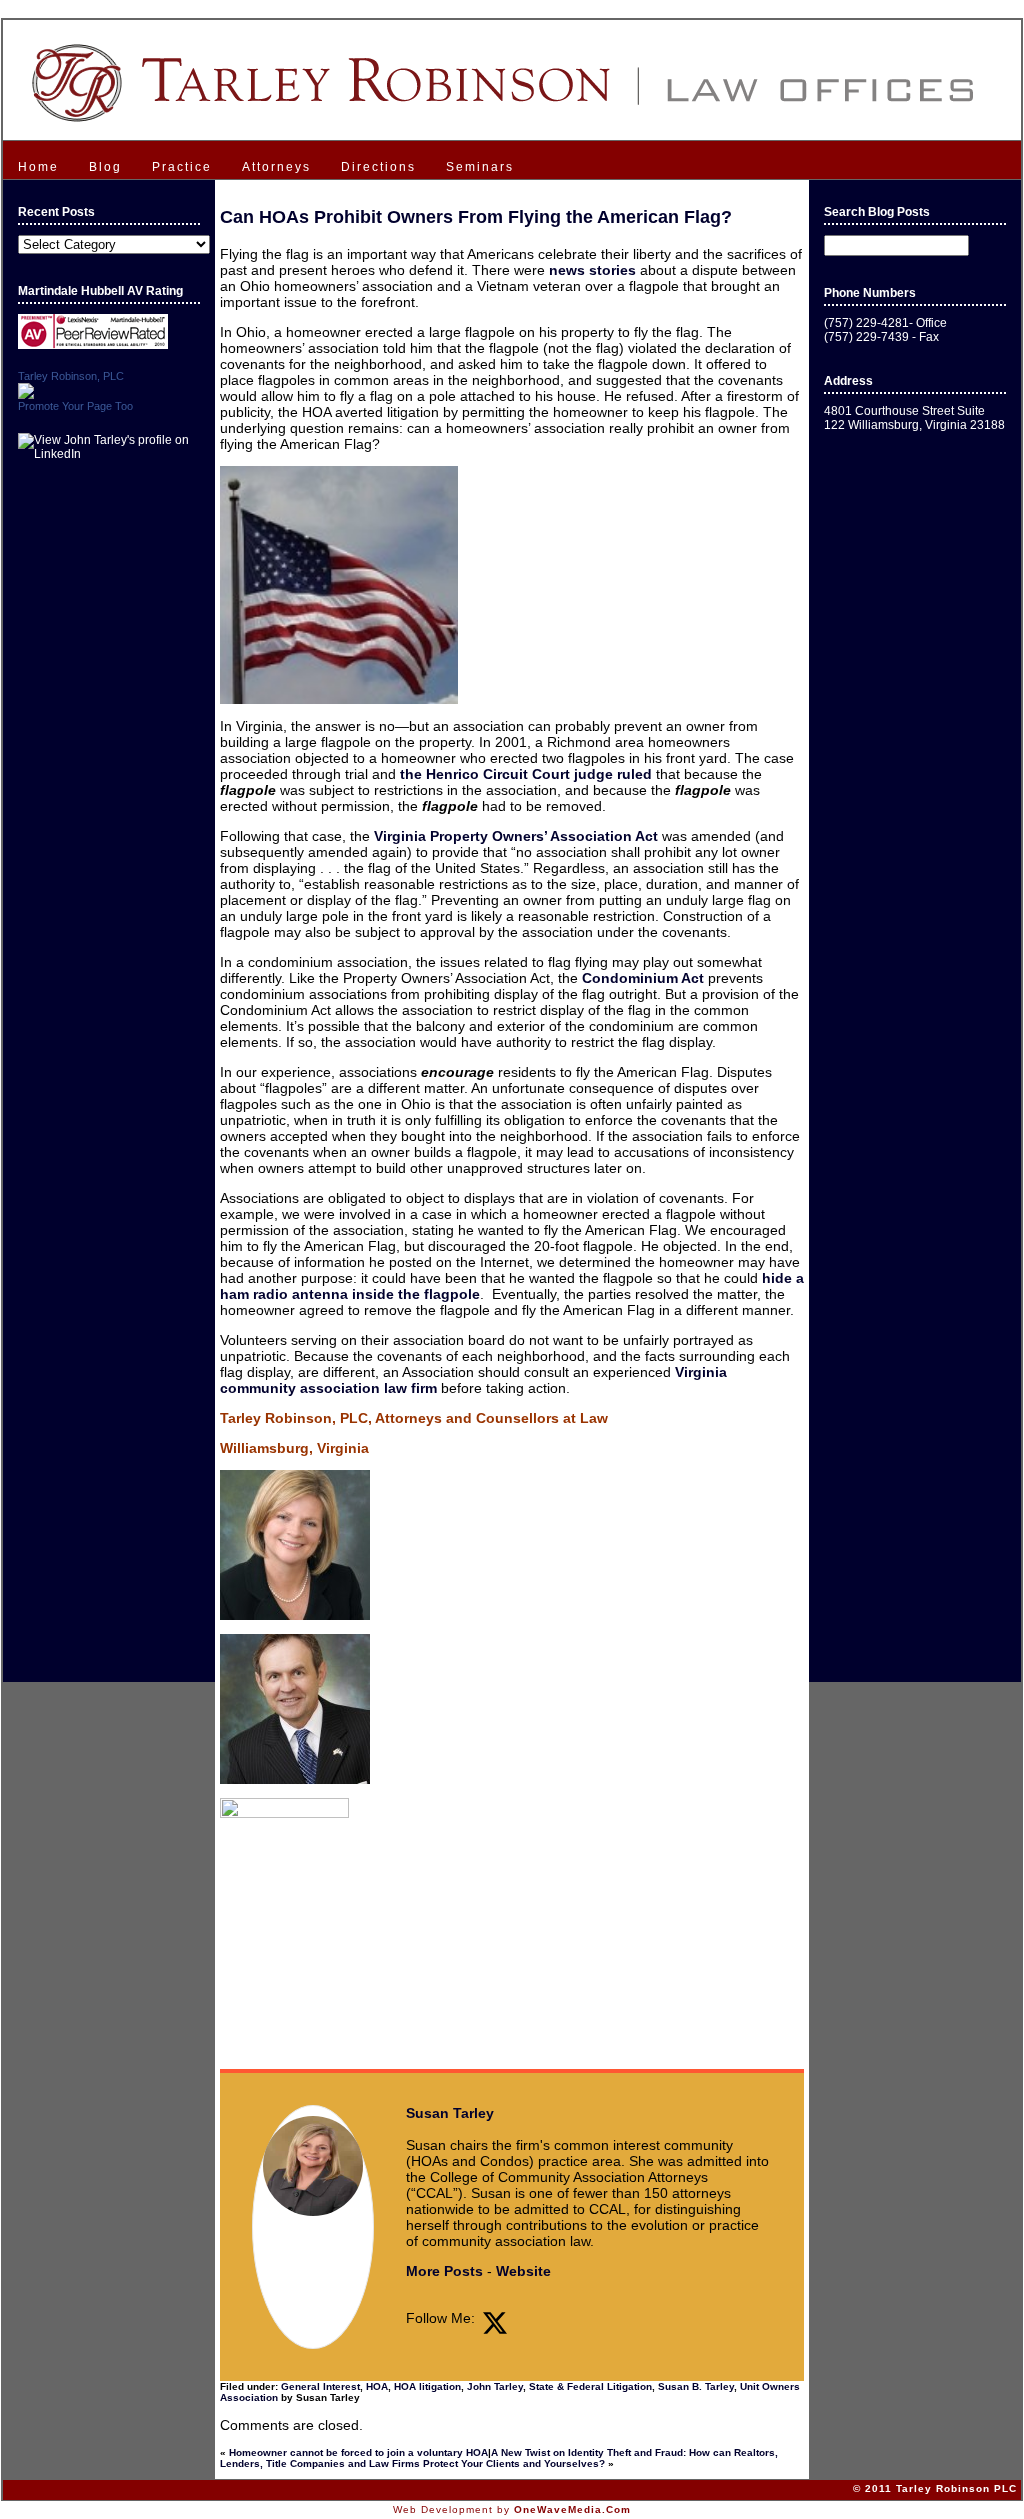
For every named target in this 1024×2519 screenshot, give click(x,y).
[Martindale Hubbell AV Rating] (93, 345)
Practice (182, 167)
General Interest (320, 2386)
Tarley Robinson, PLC (71, 376)
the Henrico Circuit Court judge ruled (526, 774)
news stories (592, 270)
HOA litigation (427, 2386)
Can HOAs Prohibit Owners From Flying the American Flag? (476, 217)
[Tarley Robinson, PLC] (26, 395)
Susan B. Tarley (696, 2386)
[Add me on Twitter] (495, 2323)
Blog (105, 167)
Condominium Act (643, 978)
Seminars (480, 167)
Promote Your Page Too (75, 406)
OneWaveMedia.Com (572, 2509)
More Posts (444, 2271)
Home (38, 167)
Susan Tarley (450, 2113)
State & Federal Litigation (590, 2386)
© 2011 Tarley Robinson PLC (935, 2488)
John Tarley (495, 2386)
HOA (377, 2386)
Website (523, 2271)
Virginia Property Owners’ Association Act (516, 836)
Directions (378, 167)
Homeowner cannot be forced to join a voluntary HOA (358, 2452)
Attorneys (276, 167)
